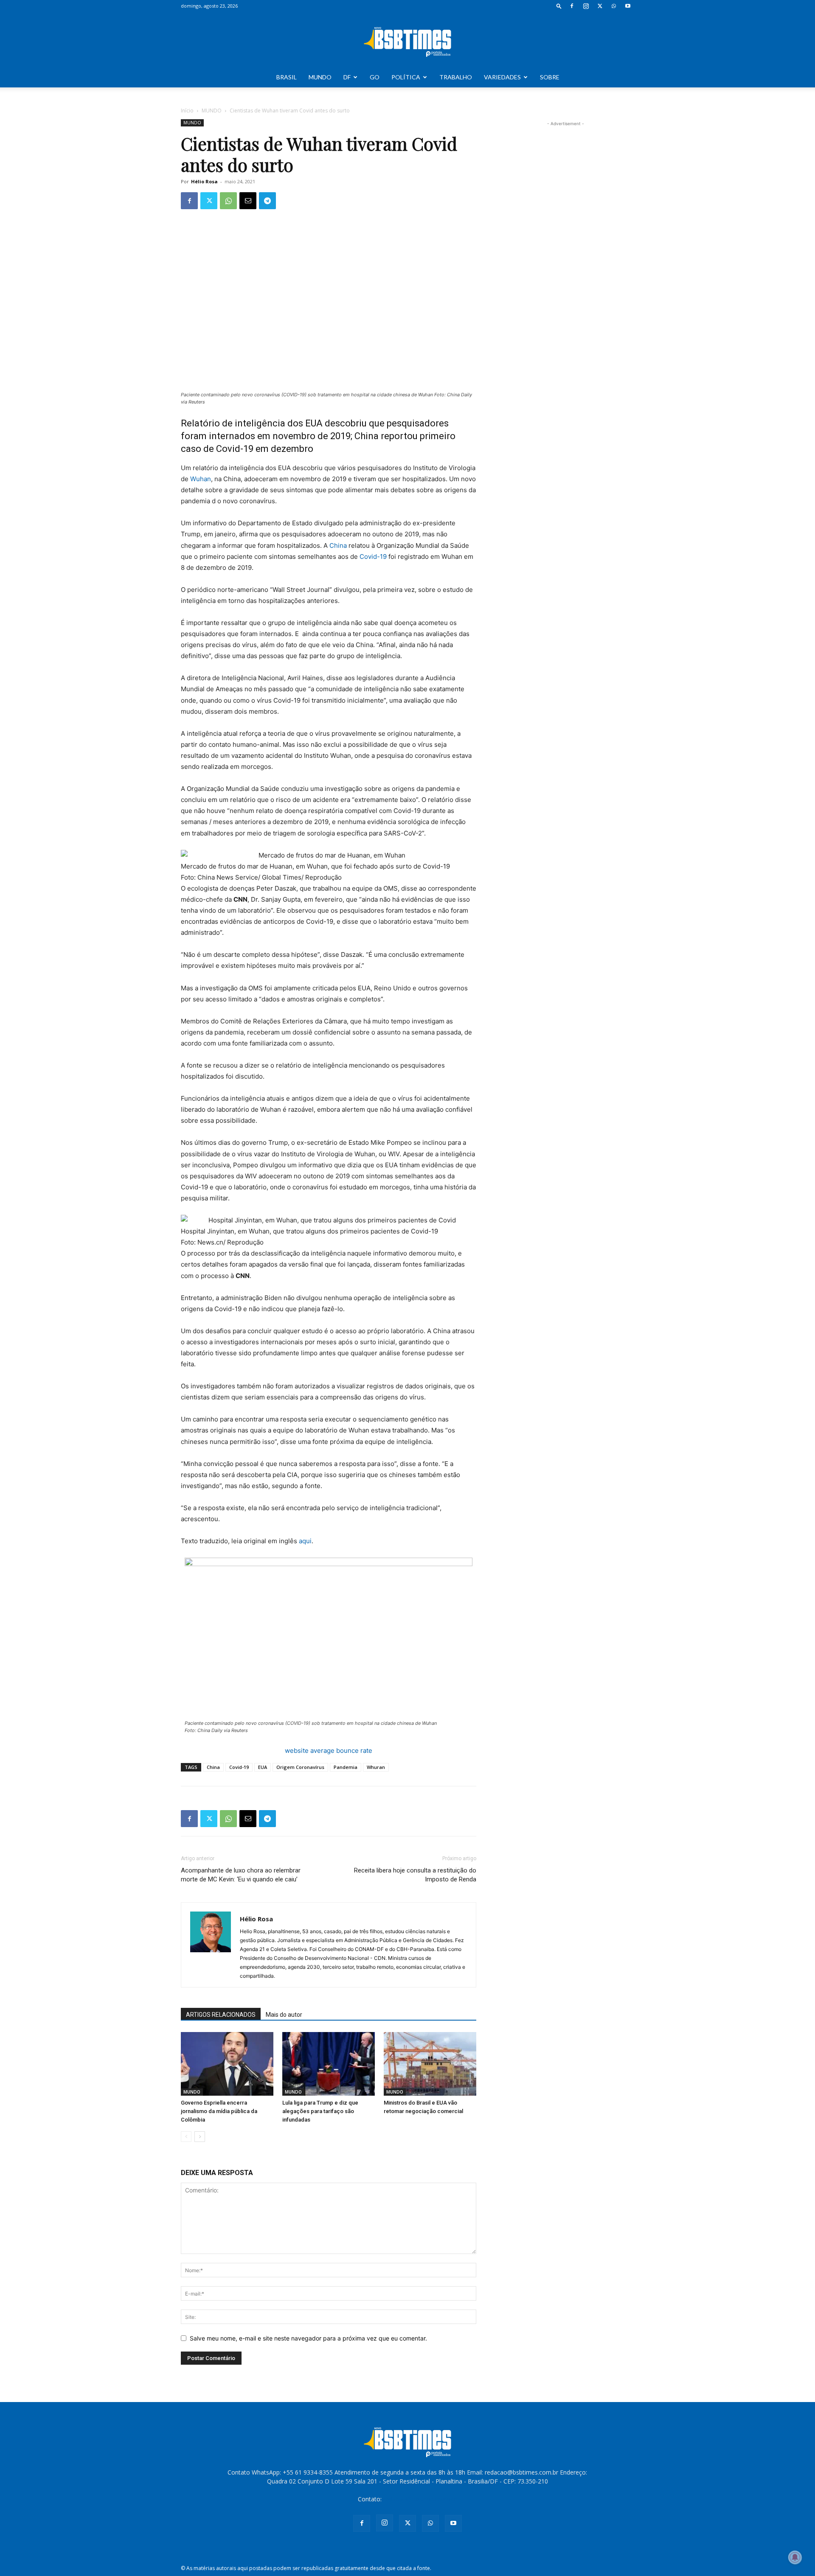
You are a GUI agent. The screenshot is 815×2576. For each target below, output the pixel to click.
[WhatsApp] (614, 6)
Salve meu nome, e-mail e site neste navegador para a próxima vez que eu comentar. (308, 2338)
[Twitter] (600, 6)
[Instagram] (586, 6)
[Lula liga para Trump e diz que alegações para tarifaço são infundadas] (329, 2064)
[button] (559, 6)
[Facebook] (572, 6)
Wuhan (201, 479)
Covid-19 (373, 556)
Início (187, 111)
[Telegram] (267, 201)
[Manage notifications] (795, 2557)
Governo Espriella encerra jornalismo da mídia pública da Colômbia (219, 2111)
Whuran (376, 1767)
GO (375, 77)
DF (347, 77)
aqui (305, 1541)
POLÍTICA (406, 77)
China (338, 545)
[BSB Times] (407, 40)
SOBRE (550, 77)
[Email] (248, 201)
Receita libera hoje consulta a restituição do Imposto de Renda (415, 1875)
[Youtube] (628, 6)
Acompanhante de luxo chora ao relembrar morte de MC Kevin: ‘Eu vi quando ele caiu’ (241, 1875)
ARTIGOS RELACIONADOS (221, 2015)
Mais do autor (284, 2015)
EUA (263, 1767)
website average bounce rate (329, 1751)
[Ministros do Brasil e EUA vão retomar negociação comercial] (430, 2064)
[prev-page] (186, 2137)
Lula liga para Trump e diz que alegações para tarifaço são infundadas (320, 2111)
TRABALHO (456, 77)
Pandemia (346, 1767)
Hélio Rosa (204, 181)
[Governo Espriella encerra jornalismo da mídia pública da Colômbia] (227, 2064)
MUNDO (320, 77)
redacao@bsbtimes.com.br (420, 2499)
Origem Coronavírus (300, 1767)
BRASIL (287, 77)
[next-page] (200, 2137)
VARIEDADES (502, 77)
